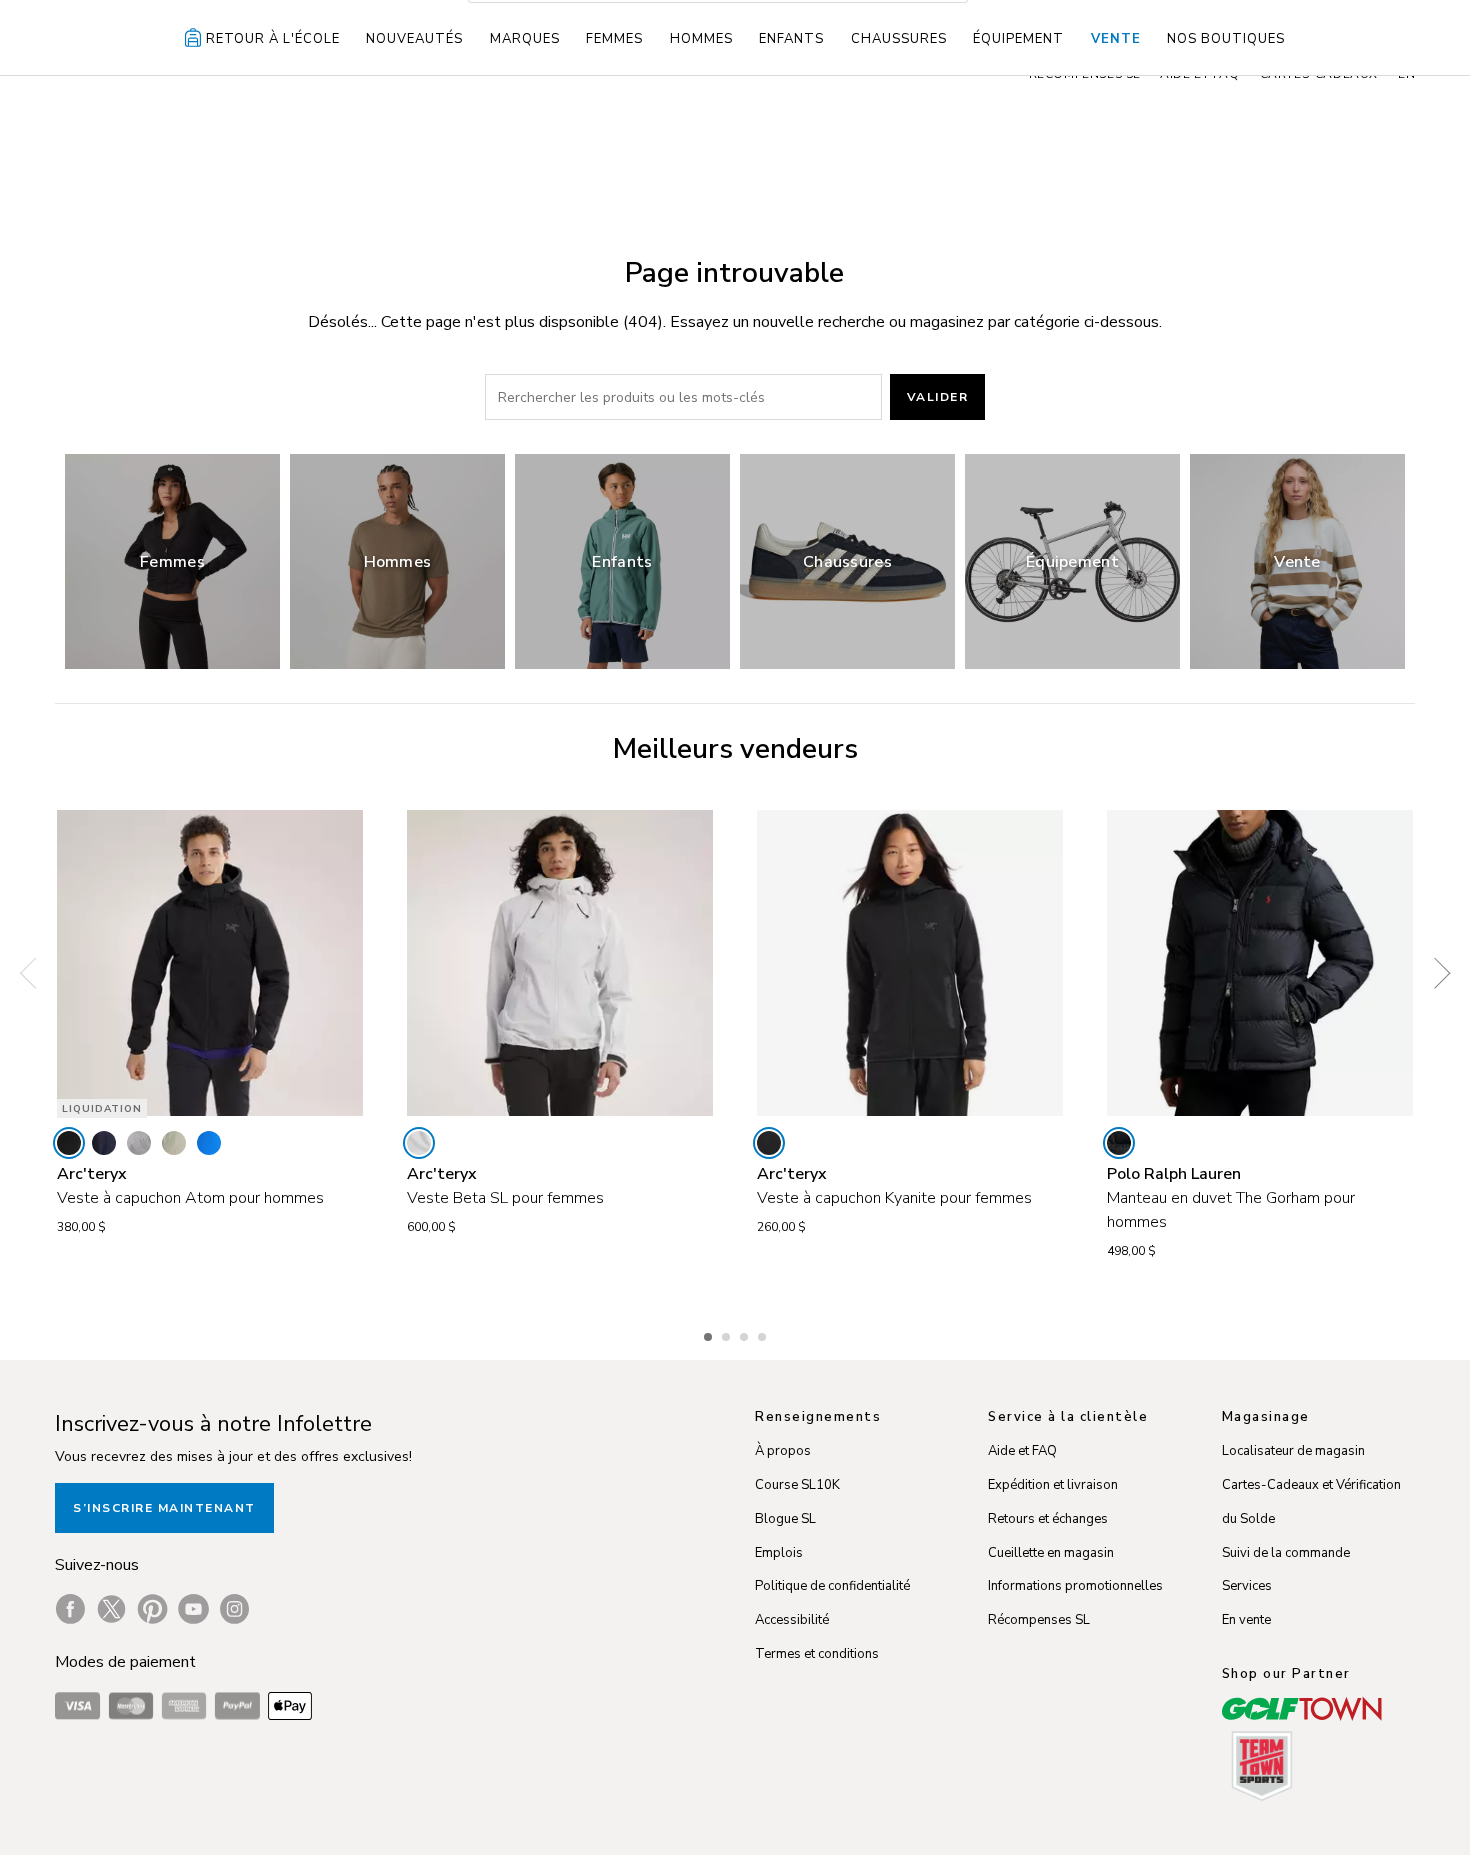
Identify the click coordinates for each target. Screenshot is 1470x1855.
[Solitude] (419, 1143)
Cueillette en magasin (1051, 1553)
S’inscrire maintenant (164, 1508)
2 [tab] (728, 1334)
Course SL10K (797, 1485)
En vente (1246, 1620)
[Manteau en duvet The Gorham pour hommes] (1260, 963)
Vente (1116, 39)
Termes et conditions (817, 1654)
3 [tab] (746, 1334)
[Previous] (35, 974)
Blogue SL (785, 1519)
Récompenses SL (1039, 1620)
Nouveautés (414, 39)
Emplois (779, 1553)
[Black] (69, 1143)
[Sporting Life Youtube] (193, 1609)
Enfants (791, 39)
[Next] (1435, 974)
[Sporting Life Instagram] (234, 1609)
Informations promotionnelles (1075, 1586)
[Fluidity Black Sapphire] (209, 1143)
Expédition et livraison (1053, 1485)
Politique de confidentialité (832, 1586)
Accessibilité (792, 1620)
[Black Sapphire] (104, 1143)
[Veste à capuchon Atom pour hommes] (210, 963)
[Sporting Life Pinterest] (152, 1609)
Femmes (614, 39)
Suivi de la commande (1286, 1553)
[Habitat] (174, 1143)
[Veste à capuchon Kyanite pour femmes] (910, 963)
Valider (938, 397)
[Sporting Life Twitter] (111, 1609)
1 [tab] (710, 1334)
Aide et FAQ (1022, 1451)
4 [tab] (764, 1334)
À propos (783, 1451)
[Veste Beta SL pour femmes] (560, 963)
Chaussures (899, 39)
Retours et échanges (1048, 1519)
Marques (525, 39)
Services (1247, 1586)
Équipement (1018, 39)
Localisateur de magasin (1293, 1451)
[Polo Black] (1119, 1143)
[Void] (139, 1143)
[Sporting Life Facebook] (70, 1609)
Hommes (701, 39)
